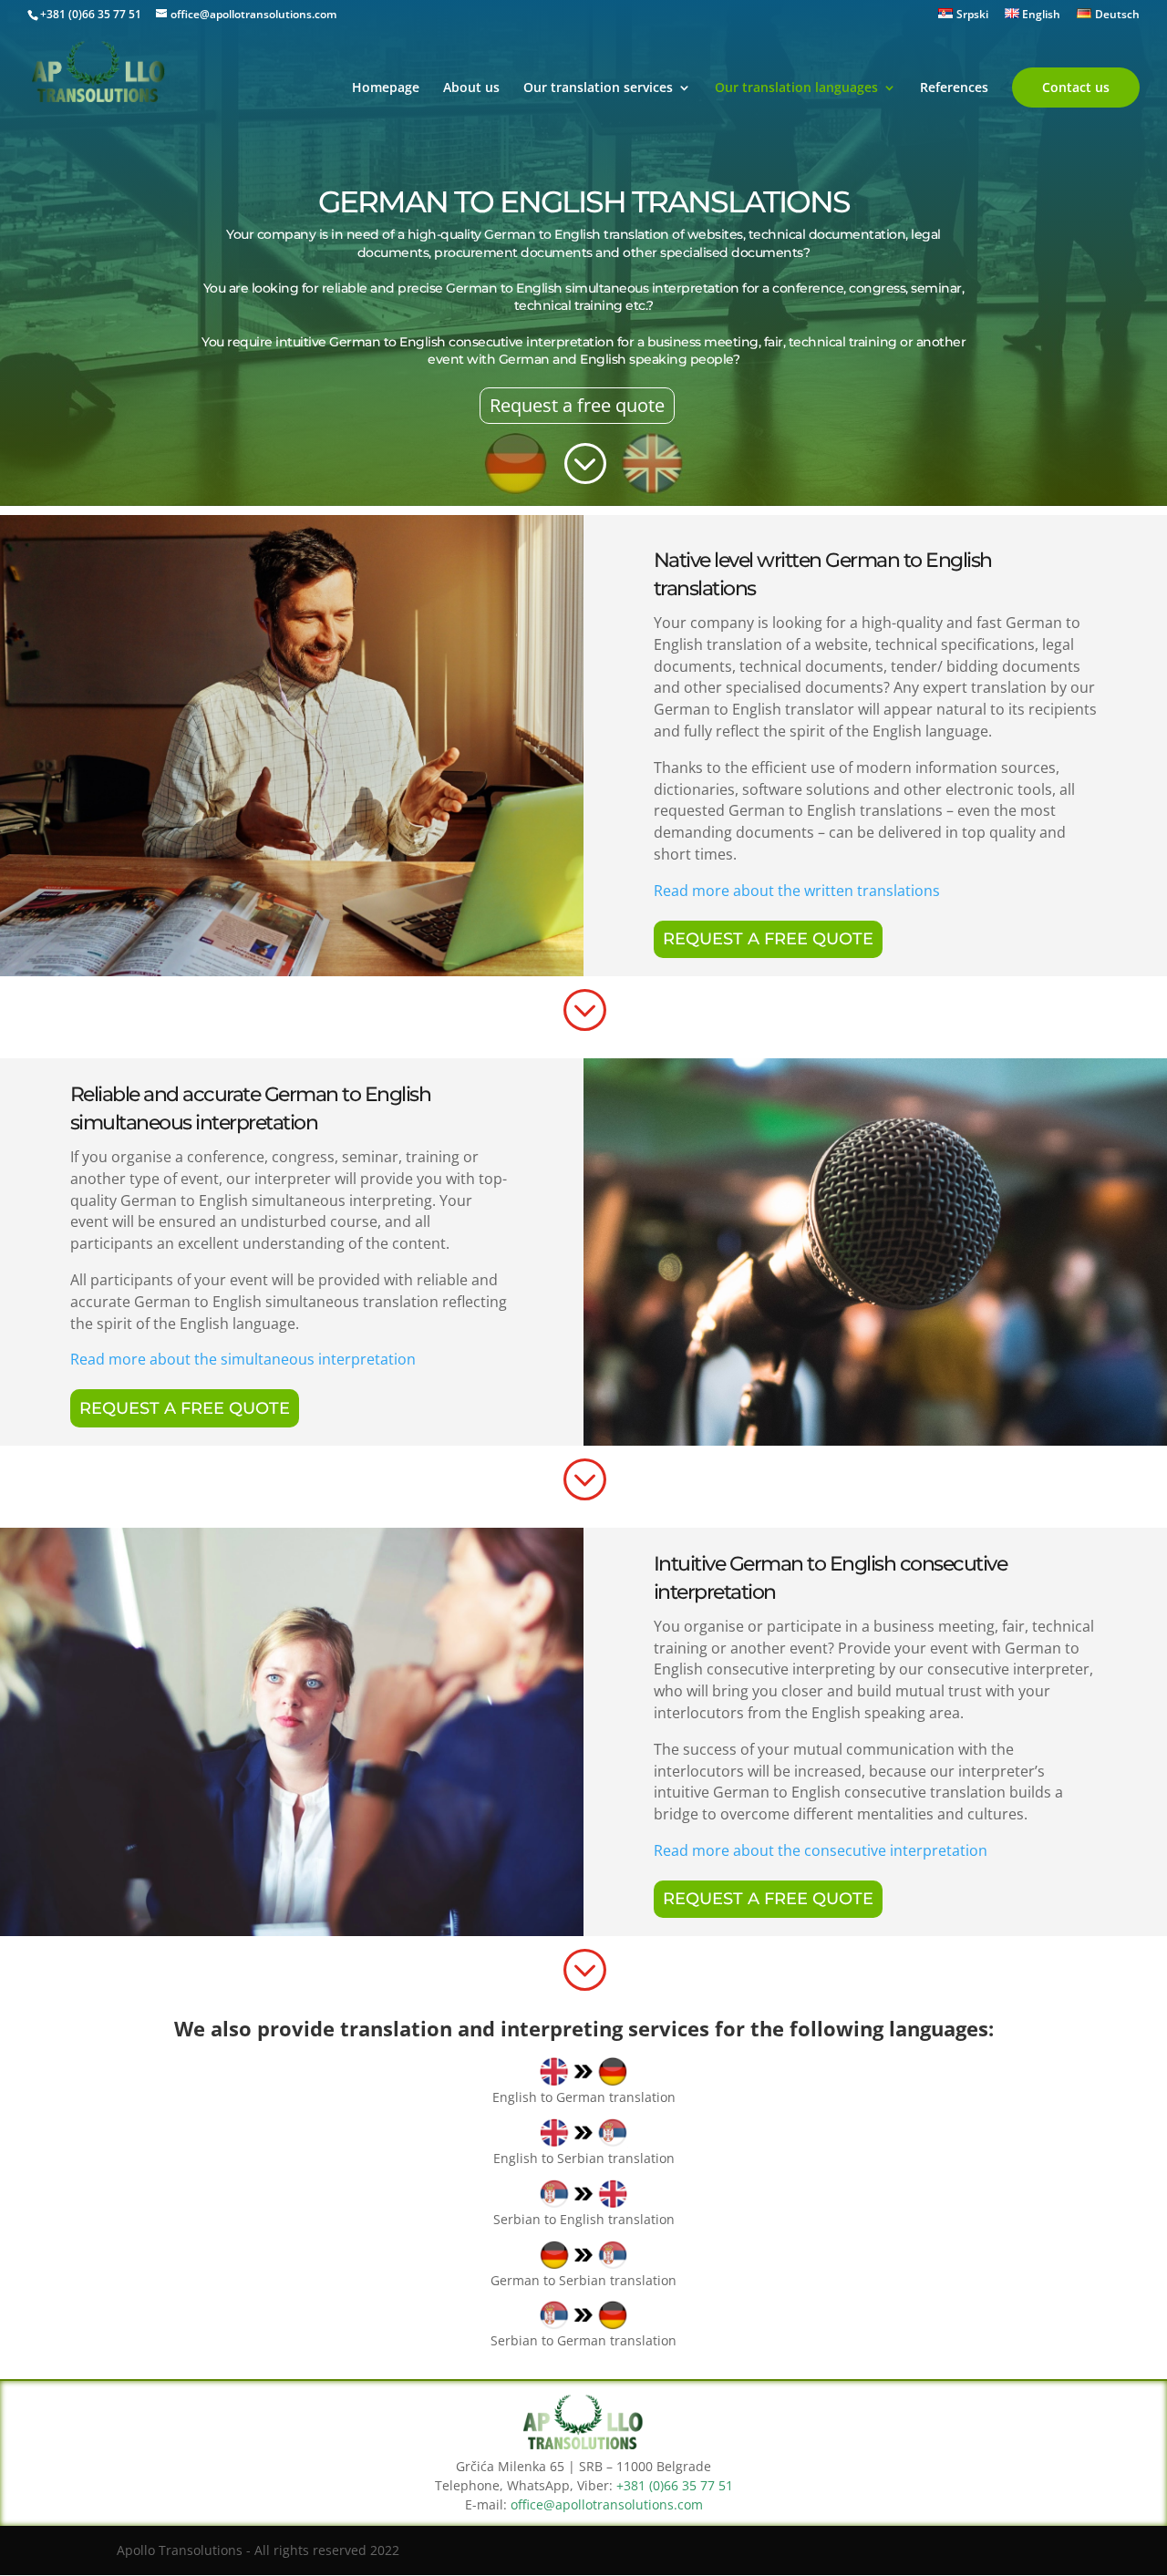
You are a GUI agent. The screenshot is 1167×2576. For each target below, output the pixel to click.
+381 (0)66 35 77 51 (91, 14)
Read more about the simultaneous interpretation (243, 1359)
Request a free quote (577, 405)
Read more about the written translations (797, 891)
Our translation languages (796, 88)
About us (471, 88)
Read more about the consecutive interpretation (821, 1850)
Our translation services (598, 88)
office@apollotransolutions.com (607, 2504)
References (954, 88)
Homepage (386, 88)
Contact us (1076, 87)
